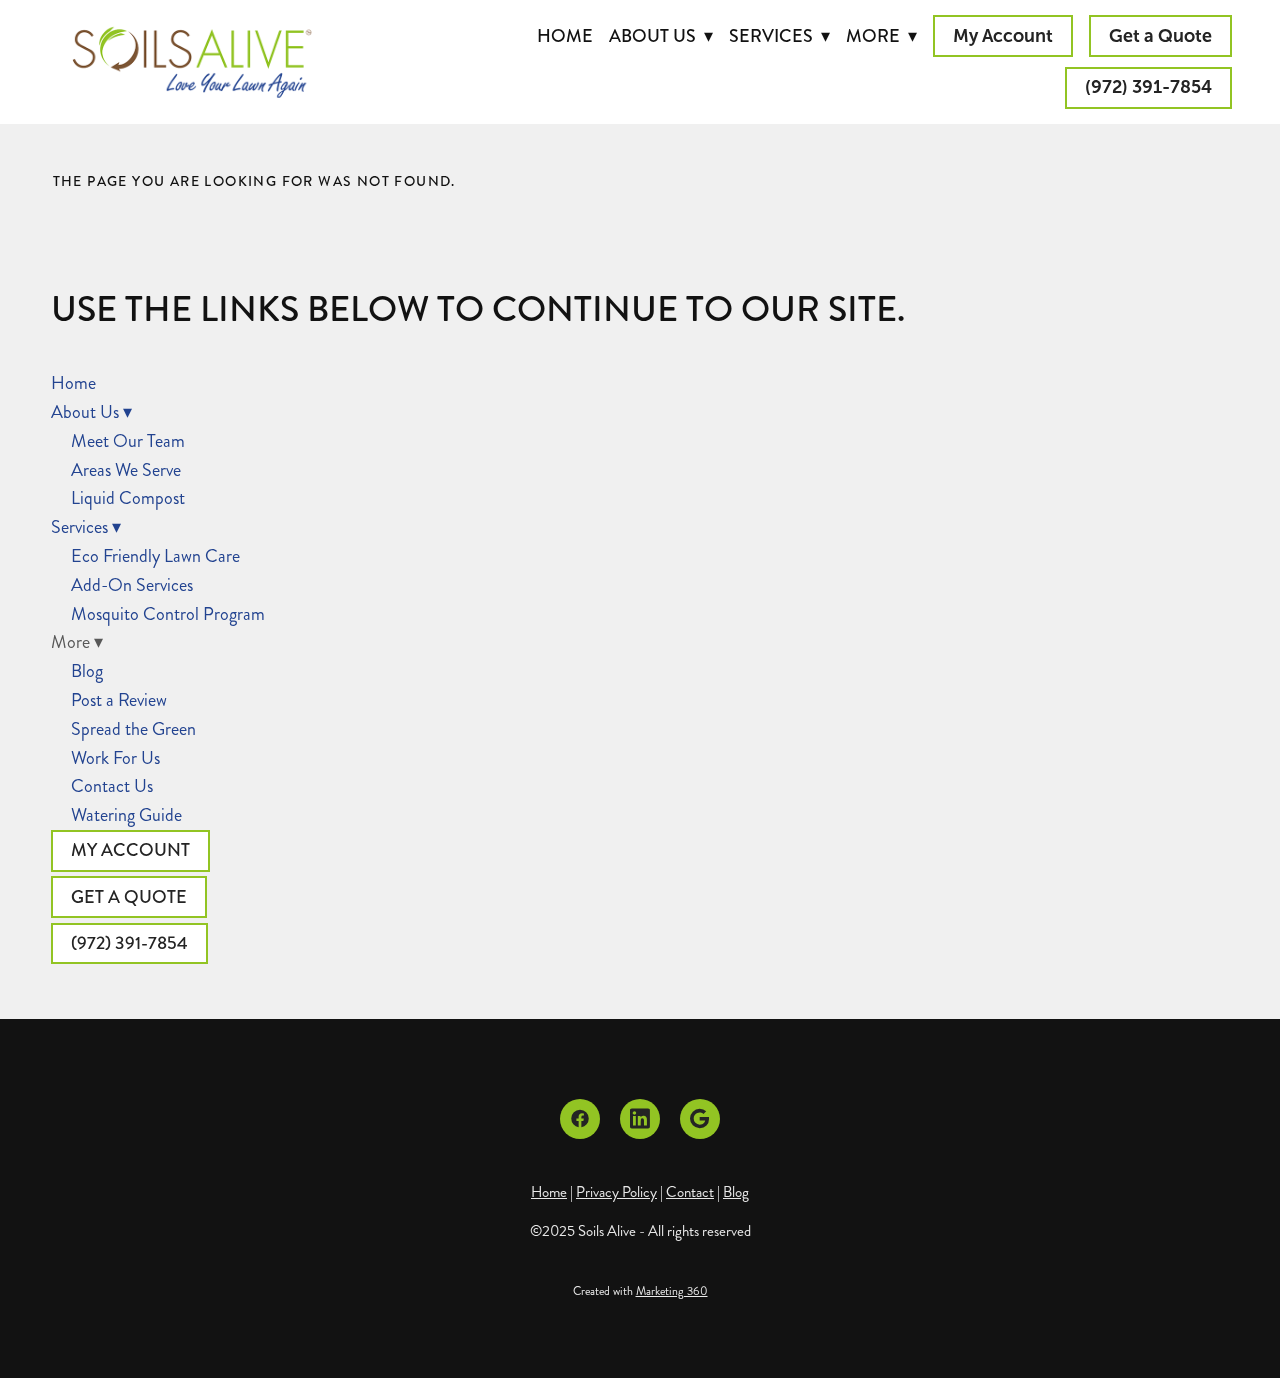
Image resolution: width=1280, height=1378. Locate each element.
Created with (640, 1291)
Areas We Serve (126, 470)
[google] (700, 1119)
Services (779, 36)
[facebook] (580, 1119)
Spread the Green (133, 729)
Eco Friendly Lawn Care (155, 556)
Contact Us (112, 786)
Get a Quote (1160, 36)
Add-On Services (132, 585)
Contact (690, 1192)
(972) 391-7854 (1148, 87)
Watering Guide (126, 815)
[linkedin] (640, 1119)
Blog (87, 671)
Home (565, 36)
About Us (661, 36)
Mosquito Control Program (168, 614)
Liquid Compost (128, 498)
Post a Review (119, 700)
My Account (1003, 36)
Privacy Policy (616, 1192)
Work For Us (115, 758)
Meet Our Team (128, 441)
